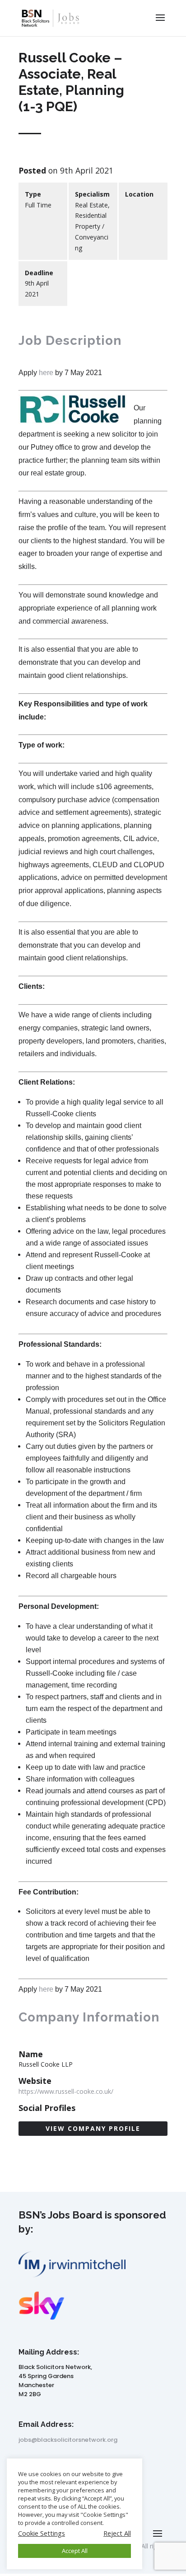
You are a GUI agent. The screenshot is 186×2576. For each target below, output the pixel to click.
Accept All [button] (75, 2551)
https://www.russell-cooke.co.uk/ (66, 2091)
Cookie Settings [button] (42, 2533)
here (46, 373)
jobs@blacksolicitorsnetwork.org (68, 2440)
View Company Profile (93, 2128)
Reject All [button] (117, 2533)
